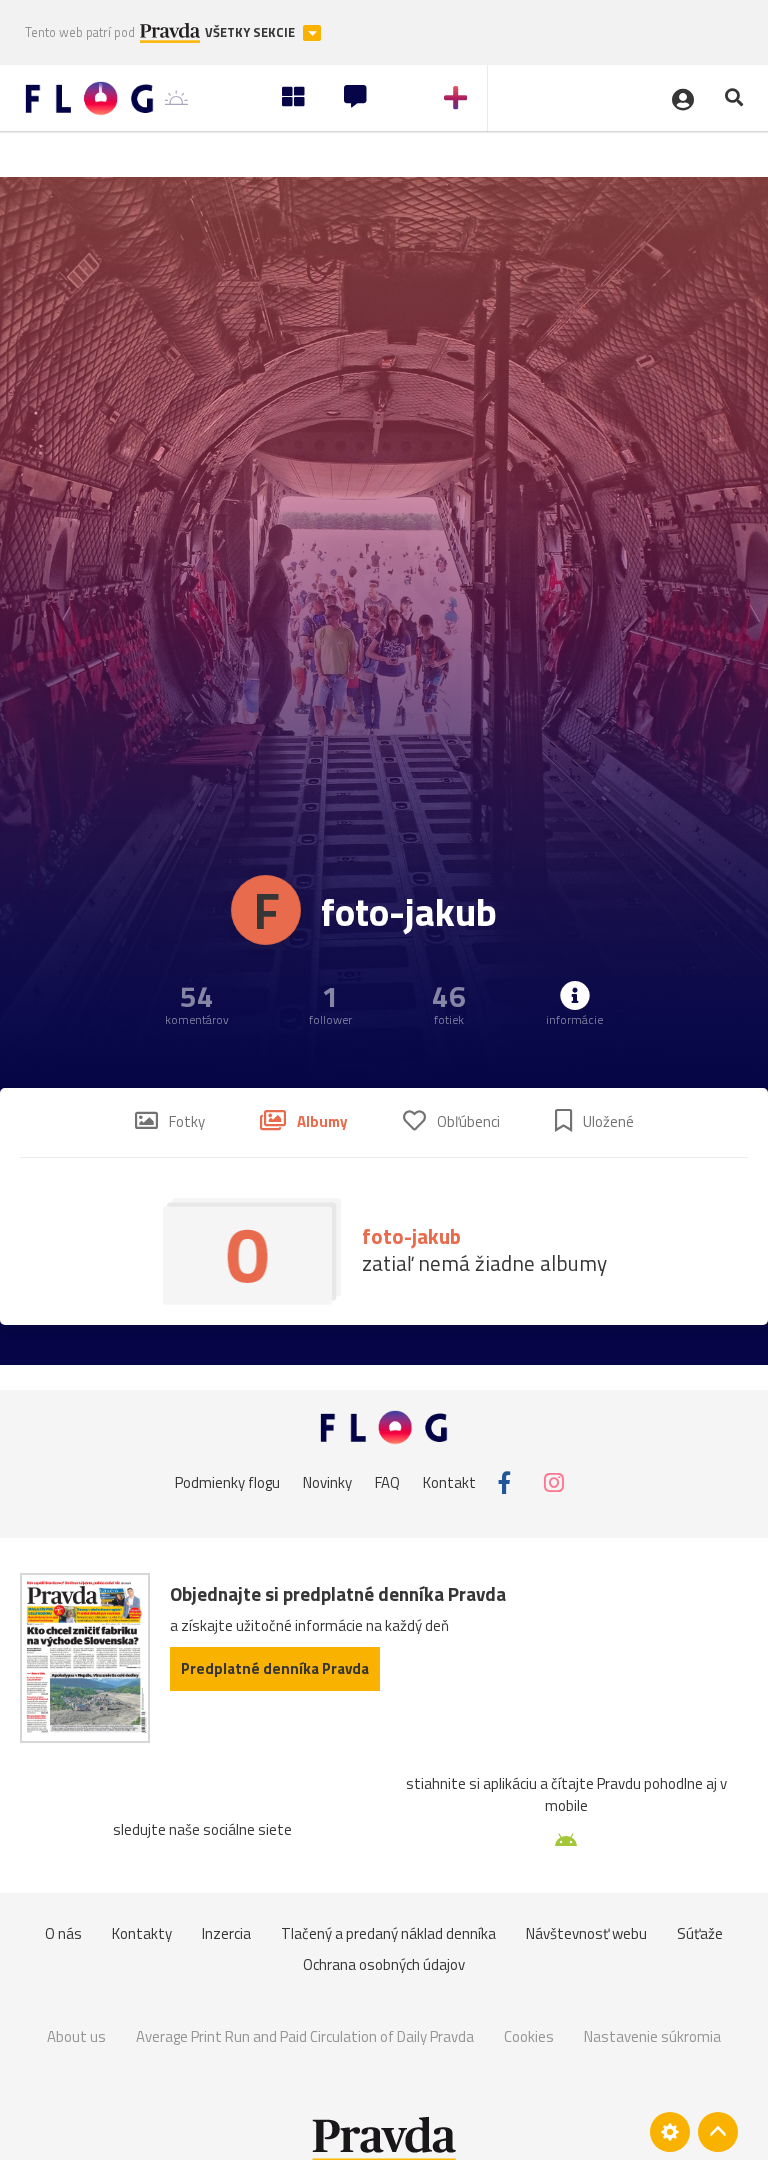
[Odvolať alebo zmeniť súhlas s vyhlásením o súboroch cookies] (670, 2132)
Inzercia (226, 1933)
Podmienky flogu (227, 1482)
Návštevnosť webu (586, 1933)
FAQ (387, 1482)
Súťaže (700, 1933)
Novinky (327, 1482)
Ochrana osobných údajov (384, 1964)
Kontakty (142, 1933)
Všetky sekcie (251, 32)
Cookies (529, 2036)
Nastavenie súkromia (652, 2036)
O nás (63, 1933)
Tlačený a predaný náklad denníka (388, 1933)
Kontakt (449, 1482)
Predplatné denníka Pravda (275, 1668)
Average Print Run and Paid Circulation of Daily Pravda (305, 2036)
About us (76, 2036)
